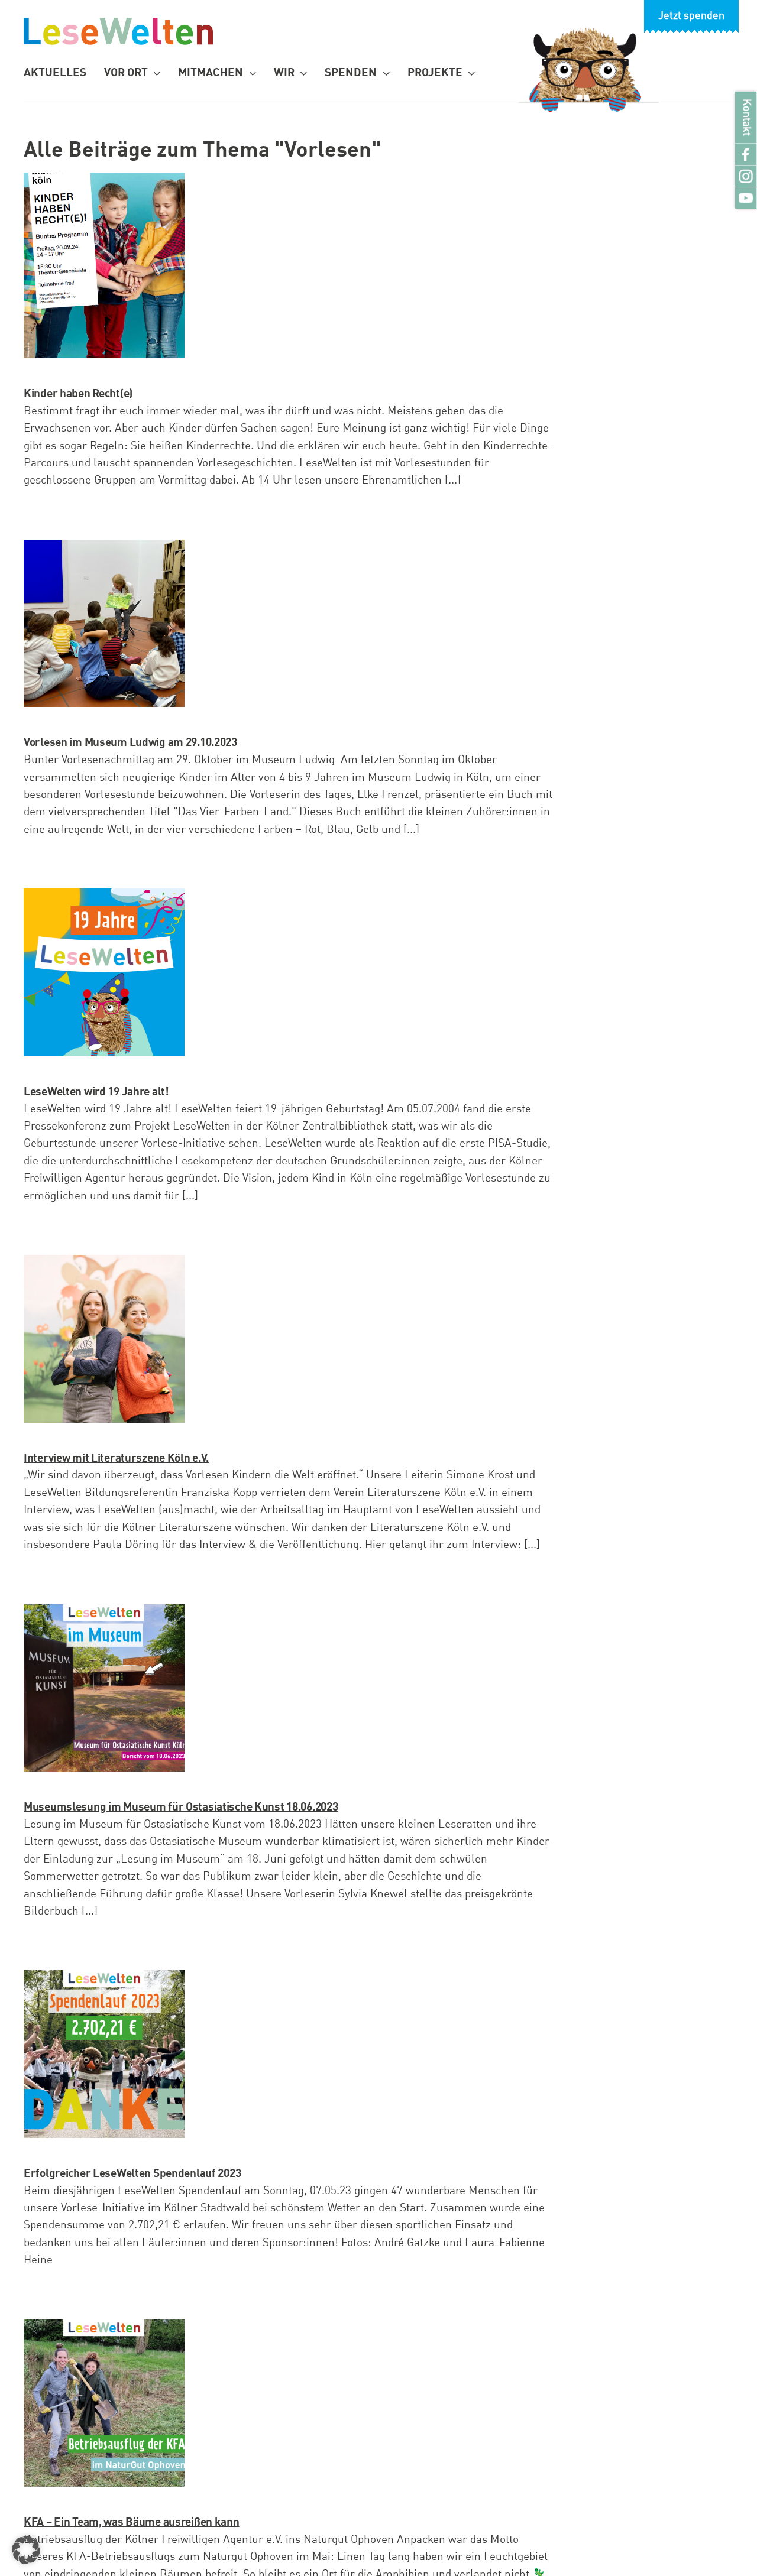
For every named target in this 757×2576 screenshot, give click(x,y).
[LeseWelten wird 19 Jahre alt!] (104, 972)
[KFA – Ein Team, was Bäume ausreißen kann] (104, 2403)
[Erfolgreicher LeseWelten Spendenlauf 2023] (104, 2054)
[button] (26, 2550)
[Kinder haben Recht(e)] (104, 265)
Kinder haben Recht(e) (78, 394)
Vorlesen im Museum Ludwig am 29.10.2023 (130, 743)
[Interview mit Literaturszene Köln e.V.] (104, 1339)
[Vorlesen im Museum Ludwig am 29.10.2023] (104, 623)
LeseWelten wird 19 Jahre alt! (96, 1092)
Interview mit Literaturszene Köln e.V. (116, 1459)
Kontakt (746, 117)
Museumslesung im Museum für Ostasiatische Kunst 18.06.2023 (181, 1807)
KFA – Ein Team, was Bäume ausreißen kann (132, 2523)
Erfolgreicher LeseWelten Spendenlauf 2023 (132, 2174)
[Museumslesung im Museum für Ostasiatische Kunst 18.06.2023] (104, 1688)
